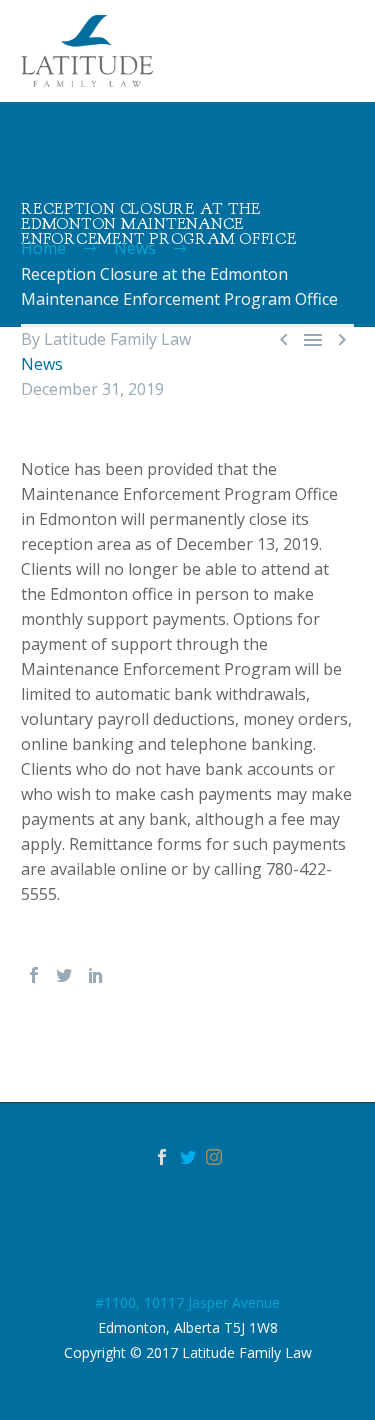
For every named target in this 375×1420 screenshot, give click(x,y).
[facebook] (162, 1157)
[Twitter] (64, 975)
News (42, 364)
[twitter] (188, 1157)
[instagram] (214, 1157)
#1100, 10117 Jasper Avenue (187, 1302)
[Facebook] (34, 975)
